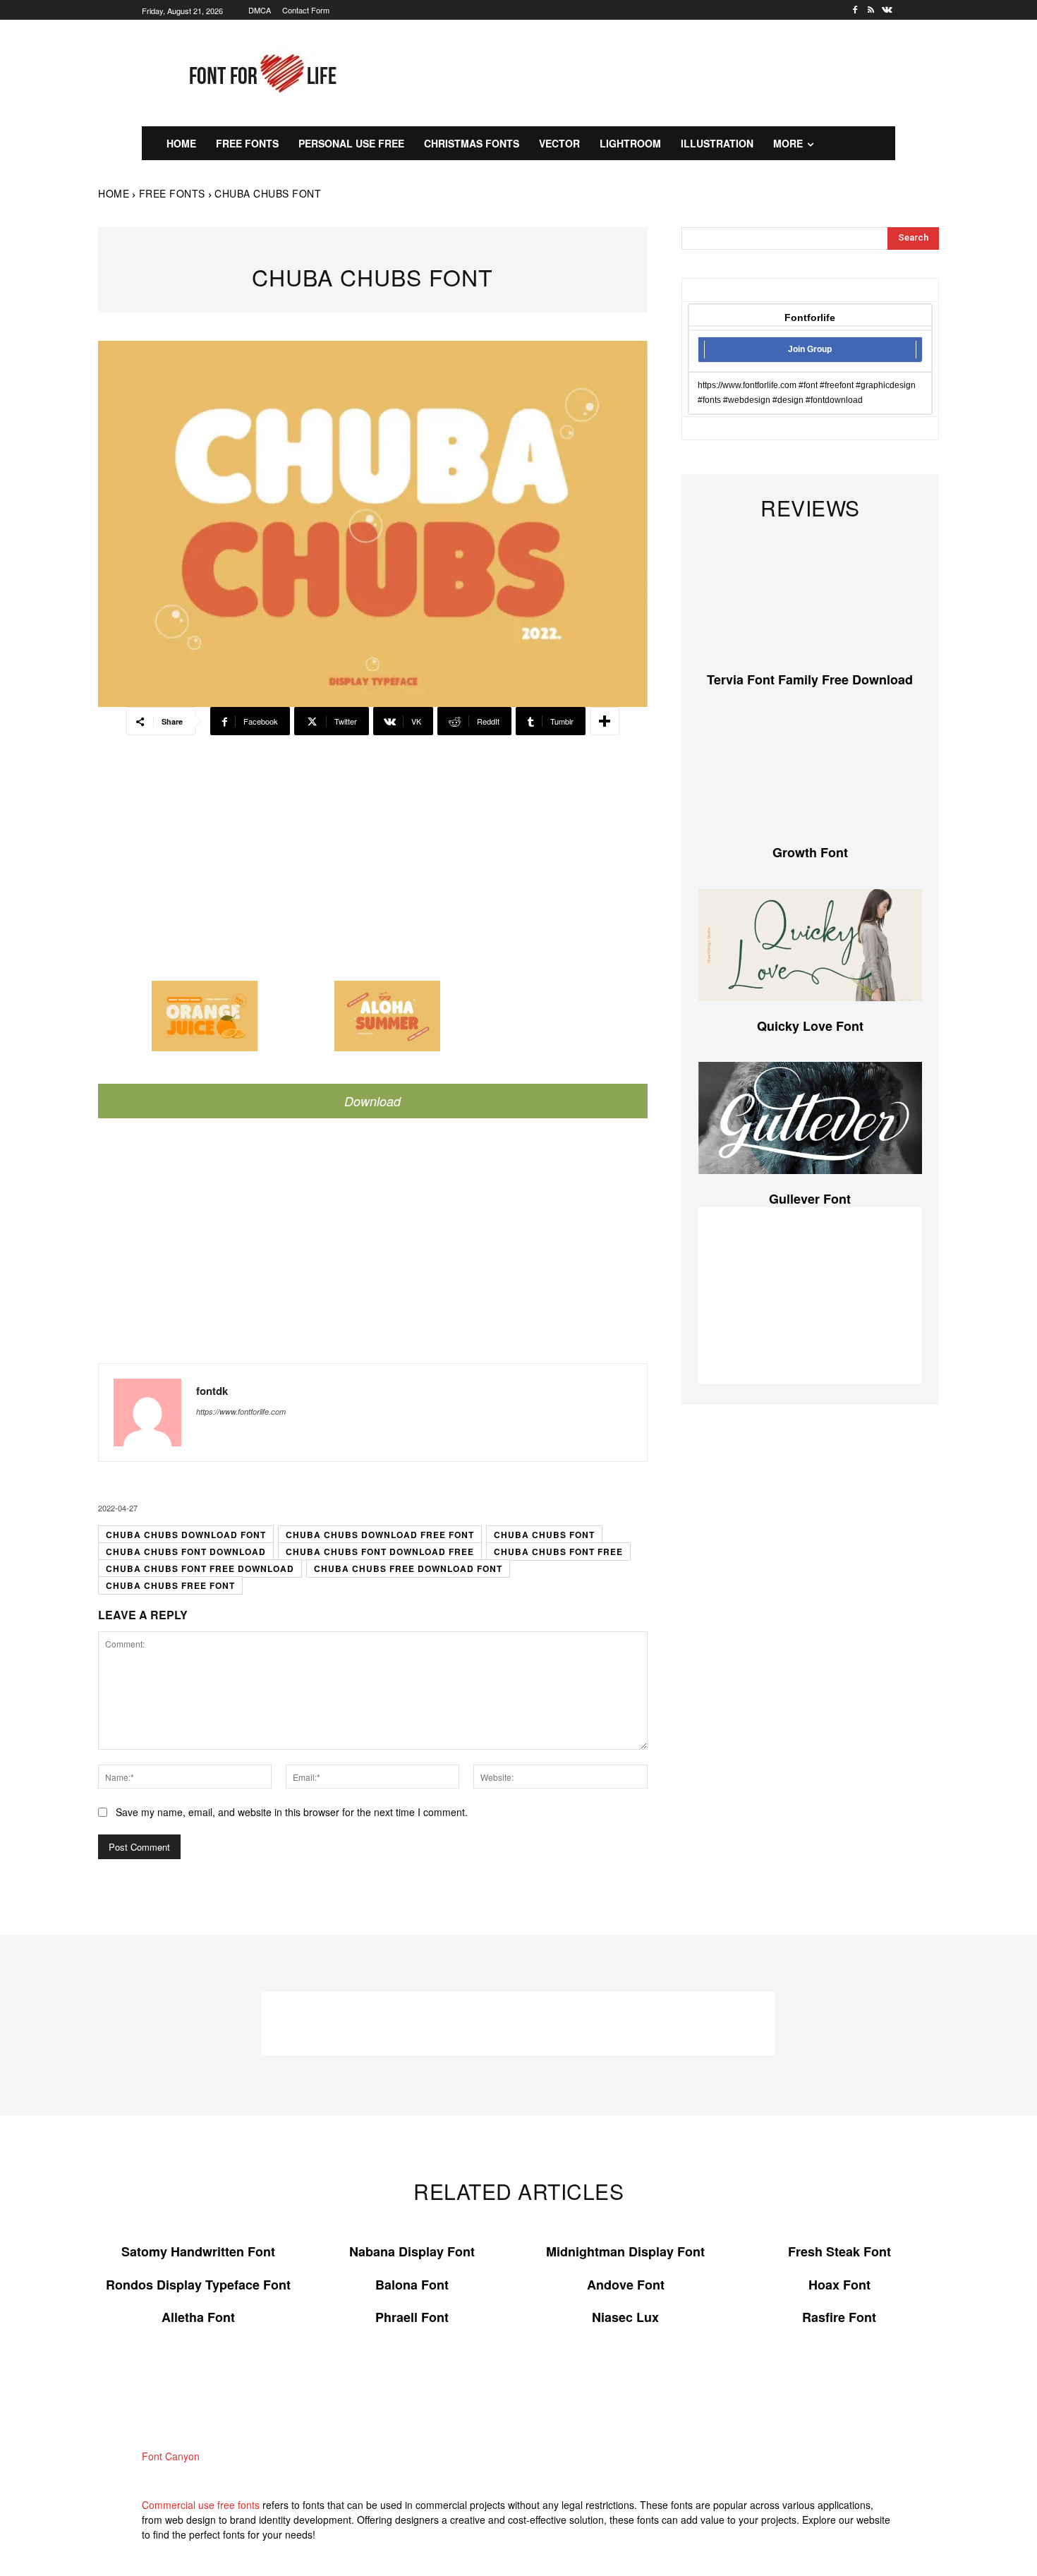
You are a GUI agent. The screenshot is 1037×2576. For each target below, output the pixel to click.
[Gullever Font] (810, 1118)
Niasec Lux (625, 2317)
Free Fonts (172, 193)
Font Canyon (171, 2456)
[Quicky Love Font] (810, 945)
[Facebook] (855, 10)
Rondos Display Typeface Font (198, 2285)
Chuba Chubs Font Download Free (380, 1552)
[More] (605, 721)
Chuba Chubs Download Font (186, 1535)
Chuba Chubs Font (544, 1535)
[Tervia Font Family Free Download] (810, 599)
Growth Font (810, 852)
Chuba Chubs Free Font (170, 1585)
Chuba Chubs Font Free (558, 1552)
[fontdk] (147, 1413)
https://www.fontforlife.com (241, 1411)
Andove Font (626, 2285)
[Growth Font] (810, 772)
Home (114, 193)
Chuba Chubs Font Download (186, 1552)
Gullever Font (810, 1199)
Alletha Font (198, 2317)
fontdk (212, 1391)
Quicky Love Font (810, 1026)
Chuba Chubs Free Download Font (408, 1568)
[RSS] (871, 10)
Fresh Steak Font (839, 2251)
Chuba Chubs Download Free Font (380, 1535)
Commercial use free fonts (201, 2505)
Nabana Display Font (412, 2251)
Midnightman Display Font (625, 2251)
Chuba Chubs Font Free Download (200, 1568)
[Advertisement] (656, 71)
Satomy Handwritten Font (198, 2251)
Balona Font (412, 2285)
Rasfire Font (839, 2317)
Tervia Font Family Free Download (810, 679)
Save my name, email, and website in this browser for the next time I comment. (292, 1812)
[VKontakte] (887, 10)
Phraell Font (412, 2317)
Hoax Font (839, 2285)
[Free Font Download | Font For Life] (261, 73)
